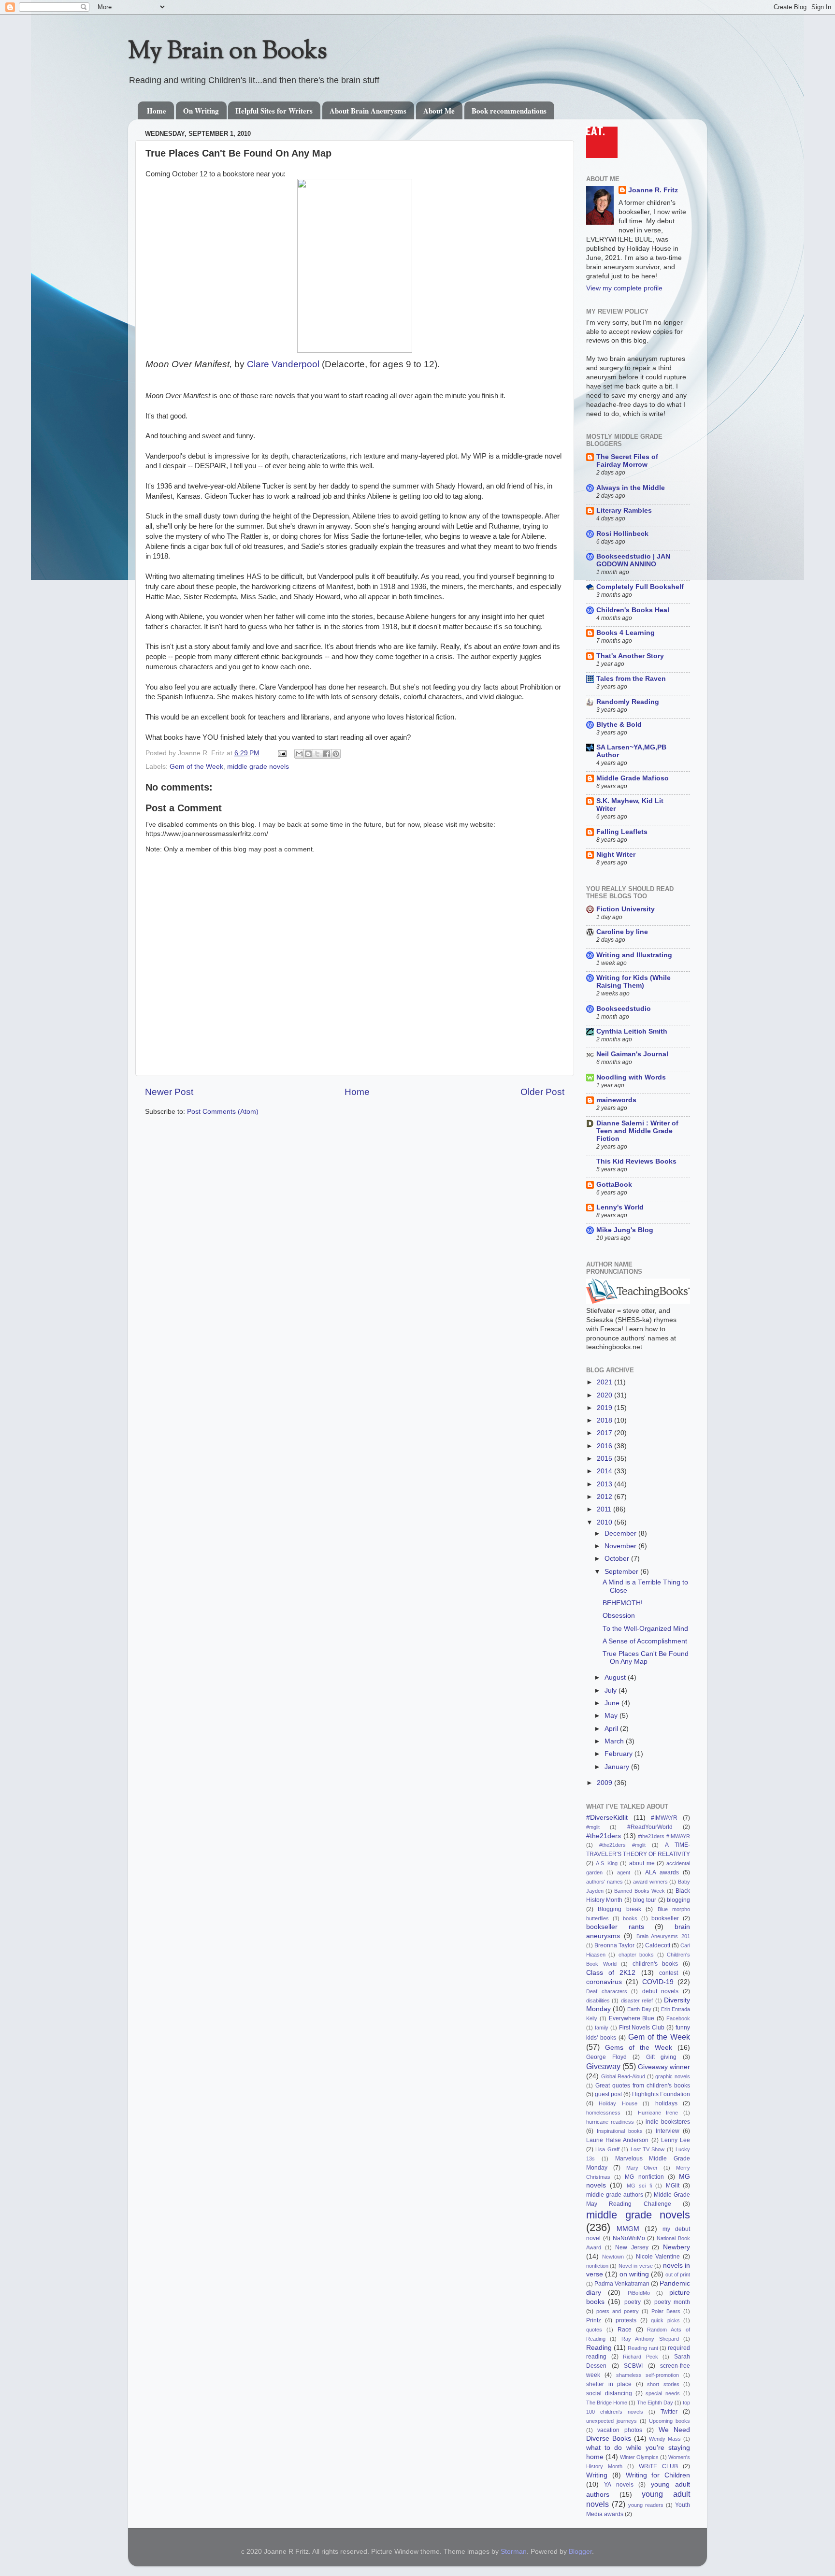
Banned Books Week (639, 1891)
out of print (678, 2274)
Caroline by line (622, 932)
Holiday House (618, 2103)
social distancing (609, 2393)
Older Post (542, 1092)
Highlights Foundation (661, 2094)
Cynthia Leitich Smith (632, 1031)
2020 (605, 1395)
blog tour (645, 1900)
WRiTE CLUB (658, 2466)
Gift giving (662, 2057)
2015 (605, 1459)
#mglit (593, 1827)
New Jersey (632, 2247)
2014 (605, 1471)
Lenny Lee (676, 2140)
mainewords (616, 1100)
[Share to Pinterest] (336, 754)
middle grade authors (615, 2195)
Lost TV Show (648, 2149)
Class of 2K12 (611, 1973)
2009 (605, 1783)
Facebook (678, 2018)
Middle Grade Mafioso (633, 778)
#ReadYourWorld (650, 1827)
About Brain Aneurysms (368, 111)
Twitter (669, 2412)
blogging (678, 1900)
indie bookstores (668, 2122)
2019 (605, 1408)
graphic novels (673, 2076)
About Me (439, 111)
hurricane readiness (610, 2122)
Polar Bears (666, 2311)
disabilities (598, 2000)
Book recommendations (509, 111)
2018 (605, 1420)
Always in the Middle (631, 488)
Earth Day (639, 2009)
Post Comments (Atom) (223, 1112)
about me (642, 1863)
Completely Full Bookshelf (640, 587)
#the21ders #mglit (622, 1845)
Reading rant (643, 2348)
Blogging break (619, 1909)
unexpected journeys (612, 2421)
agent (624, 1872)
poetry (633, 2302)
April (612, 1729)
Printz (594, 2320)
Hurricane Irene (658, 2113)
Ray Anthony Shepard (650, 2339)
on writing (634, 2274)
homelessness (603, 2113)
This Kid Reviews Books (636, 1161)
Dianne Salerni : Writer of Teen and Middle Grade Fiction (637, 1131)
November (621, 1546)
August (616, 1677)
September (622, 1572)
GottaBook (614, 1185)
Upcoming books (669, 2421)
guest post (608, 2094)
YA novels (619, 2485)
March (615, 1741)
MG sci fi (639, 2186)
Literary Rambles (624, 511)
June (613, 1703)
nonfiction (597, 2266)
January (618, 1767)
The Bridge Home (607, 2403)
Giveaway (603, 2066)
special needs (663, 2393)
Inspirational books (620, 2131)
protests (626, 2320)
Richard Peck (641, 2357)
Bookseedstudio (624, 1009)
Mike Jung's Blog (625, 1230)
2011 (605, 1509)
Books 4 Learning (626, 633)
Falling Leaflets (622, 832)
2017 (605, 1433)
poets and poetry (618, 2311)
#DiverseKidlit (607, 1818)
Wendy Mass (665, 2439)
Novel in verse (636, 2266)
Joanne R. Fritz (653, 190)
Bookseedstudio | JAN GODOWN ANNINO (633, 560)
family (602, 2028)
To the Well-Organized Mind (645, 1629)
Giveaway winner (664, 2067)
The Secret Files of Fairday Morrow (627, 461)
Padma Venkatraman (622, 2284)
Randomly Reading (628, 702)
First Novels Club (642, 2028)
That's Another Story (630, 656)
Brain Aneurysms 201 (663, 1936)
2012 (605, 1497)
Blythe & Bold (619, 725)
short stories (663, 2384)
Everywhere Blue (632, 2018)
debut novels (661, 1991)
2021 (605, 1382)
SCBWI (633, 2366)
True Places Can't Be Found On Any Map (646, 1658)
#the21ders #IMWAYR (664, 1836)
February (619, 1754)
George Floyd (606, 2057)
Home (157, 111)
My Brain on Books (228, 52)
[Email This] (299, 754)
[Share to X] (317, 754)
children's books (655, 1964)
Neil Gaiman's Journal (632, 1054)
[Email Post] (281, 753)
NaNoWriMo (629, 2238)
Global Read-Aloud (623, 2076)
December (621, 1533)
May (612, 1716)
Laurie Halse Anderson (617, 2140)
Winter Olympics (639, 2457)
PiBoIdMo (639, 2293)
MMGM (628, 2229)
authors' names (605, 1882)
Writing (597, 2475)
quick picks (665, 2320)
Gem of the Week (196, 767)
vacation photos (619, 2430)
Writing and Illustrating (634, 955)
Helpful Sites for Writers (274, 111)
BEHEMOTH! (623, 1603)
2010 (605, 1522)
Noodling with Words (631, 1077)
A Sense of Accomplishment (645, 1641)
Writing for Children (658, 2475)
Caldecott (658, 1945)
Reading (599, 2348)
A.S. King (607, 1863)
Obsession (619, 1616)
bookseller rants (615, 1927)
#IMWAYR (664, 1818)
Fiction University (626, 909)
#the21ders (604, 1836)
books (630, 1918)
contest (669, 1973)
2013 (605, 1484)
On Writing (201, 111)
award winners (650, 1882)
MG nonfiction (644, 2177)
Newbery (677, 2247)
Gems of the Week (639, 2048)
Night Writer (616, 855)
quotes (594, 2330)
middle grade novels (258, 767)
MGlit (673, 2186)
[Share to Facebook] (327, 754)
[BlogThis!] (308, 754)
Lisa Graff (607, 2149)
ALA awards (662, 1872)
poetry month (672, 2302)
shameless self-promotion (648, 2375)
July (612, 1691)
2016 (605, 1446)
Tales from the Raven (631, 679)
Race (625, 2330)
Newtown (613, 2257)
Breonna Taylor (614, 1945)
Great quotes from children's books (643, 2086)
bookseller (665, 1918)
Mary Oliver (642, 2168)
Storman (514, 2552)
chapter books (636, 1955)
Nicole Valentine (658, 2257)
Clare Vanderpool (283, 364)
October (618, 1559)
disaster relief (637, 2000)
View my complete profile (624, 288)
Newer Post (169, 1092)
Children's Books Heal (633, 610)
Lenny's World (620, 1207)
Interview (668, 2131)
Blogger (580, 2552)
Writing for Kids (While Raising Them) (633, 982)
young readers (646, 2505)
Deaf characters (607, 1991)
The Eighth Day (655, 2403)
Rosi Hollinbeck (622, 534)
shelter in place (609, 2384)
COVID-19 (658, 1982)
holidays (666, 2103)
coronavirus (604, 1982)
